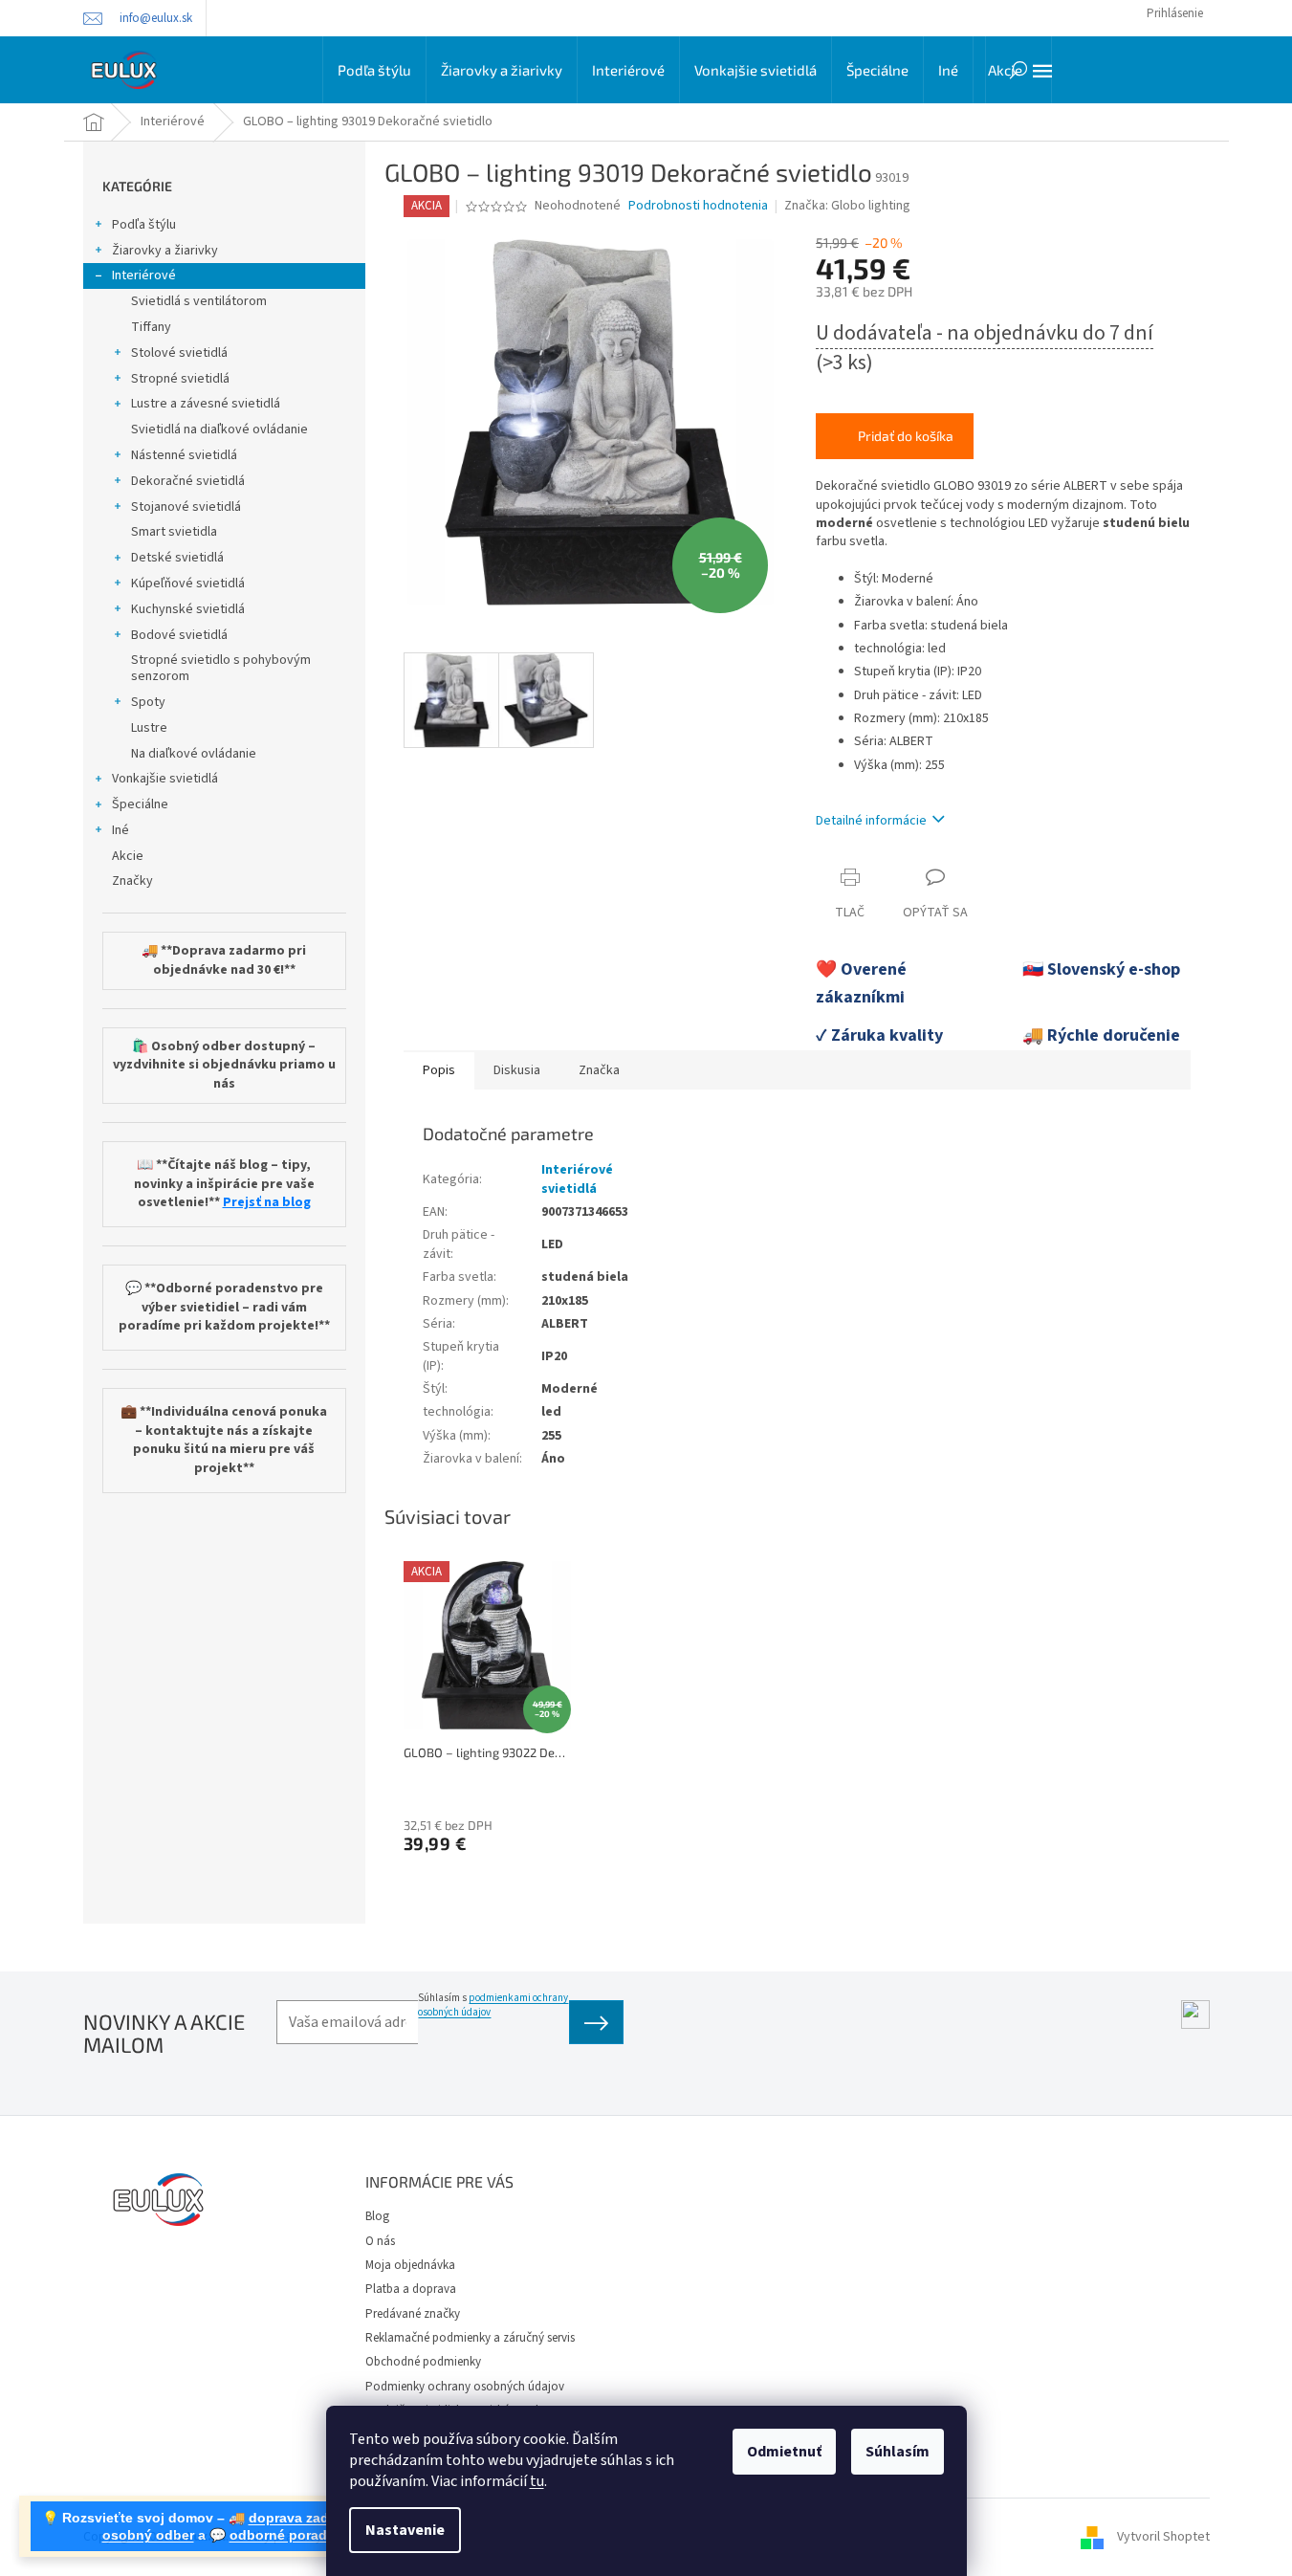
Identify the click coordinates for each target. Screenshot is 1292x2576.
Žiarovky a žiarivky (165, 251)
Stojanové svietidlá (186, 507)
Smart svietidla (174, 532)
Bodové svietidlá (179, 635)
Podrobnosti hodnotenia (698, 206)
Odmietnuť (784, 2452)
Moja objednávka (410, 2265)
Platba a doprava (411, 2289)
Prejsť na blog (267, 1203)
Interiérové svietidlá (577, 1179)
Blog (377, 2216)
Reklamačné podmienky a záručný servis (470, 2338)
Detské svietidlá (177, 558)
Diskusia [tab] (517, 1070)
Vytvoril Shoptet (1163, 2537)
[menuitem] (374, 70)
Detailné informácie (871, 821)
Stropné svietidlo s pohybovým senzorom (221, 668)
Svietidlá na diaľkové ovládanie (219, 429)
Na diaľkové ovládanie (194, 754)
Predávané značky (413, 2314)
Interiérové (144, 275)
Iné (120, 830)
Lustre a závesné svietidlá (206, 404)
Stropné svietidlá (180, 379)
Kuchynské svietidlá (188, 609)
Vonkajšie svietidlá (165, 779)
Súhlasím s (493, 2005)
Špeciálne (140, 804)
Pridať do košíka (906, 436)
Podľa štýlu (144, 225)
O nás (380, 2241)
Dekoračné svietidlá (188, 481)
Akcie (128, 856)
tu (537, 2481)
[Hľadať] (1018, 70)
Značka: (847, 206)
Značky (132, 881)
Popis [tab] (439, 1070)
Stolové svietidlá (179, 353)
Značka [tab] (599, 1070)
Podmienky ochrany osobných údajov (465, 2387)
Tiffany (151, 327)
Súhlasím (898, 2452)
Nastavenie (405, 2530)
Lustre (149, 728)
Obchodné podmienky (423, 2362)
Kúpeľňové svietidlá (188, 583)
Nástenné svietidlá (184, 455)
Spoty (148, 702)
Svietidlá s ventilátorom (199, 301)
